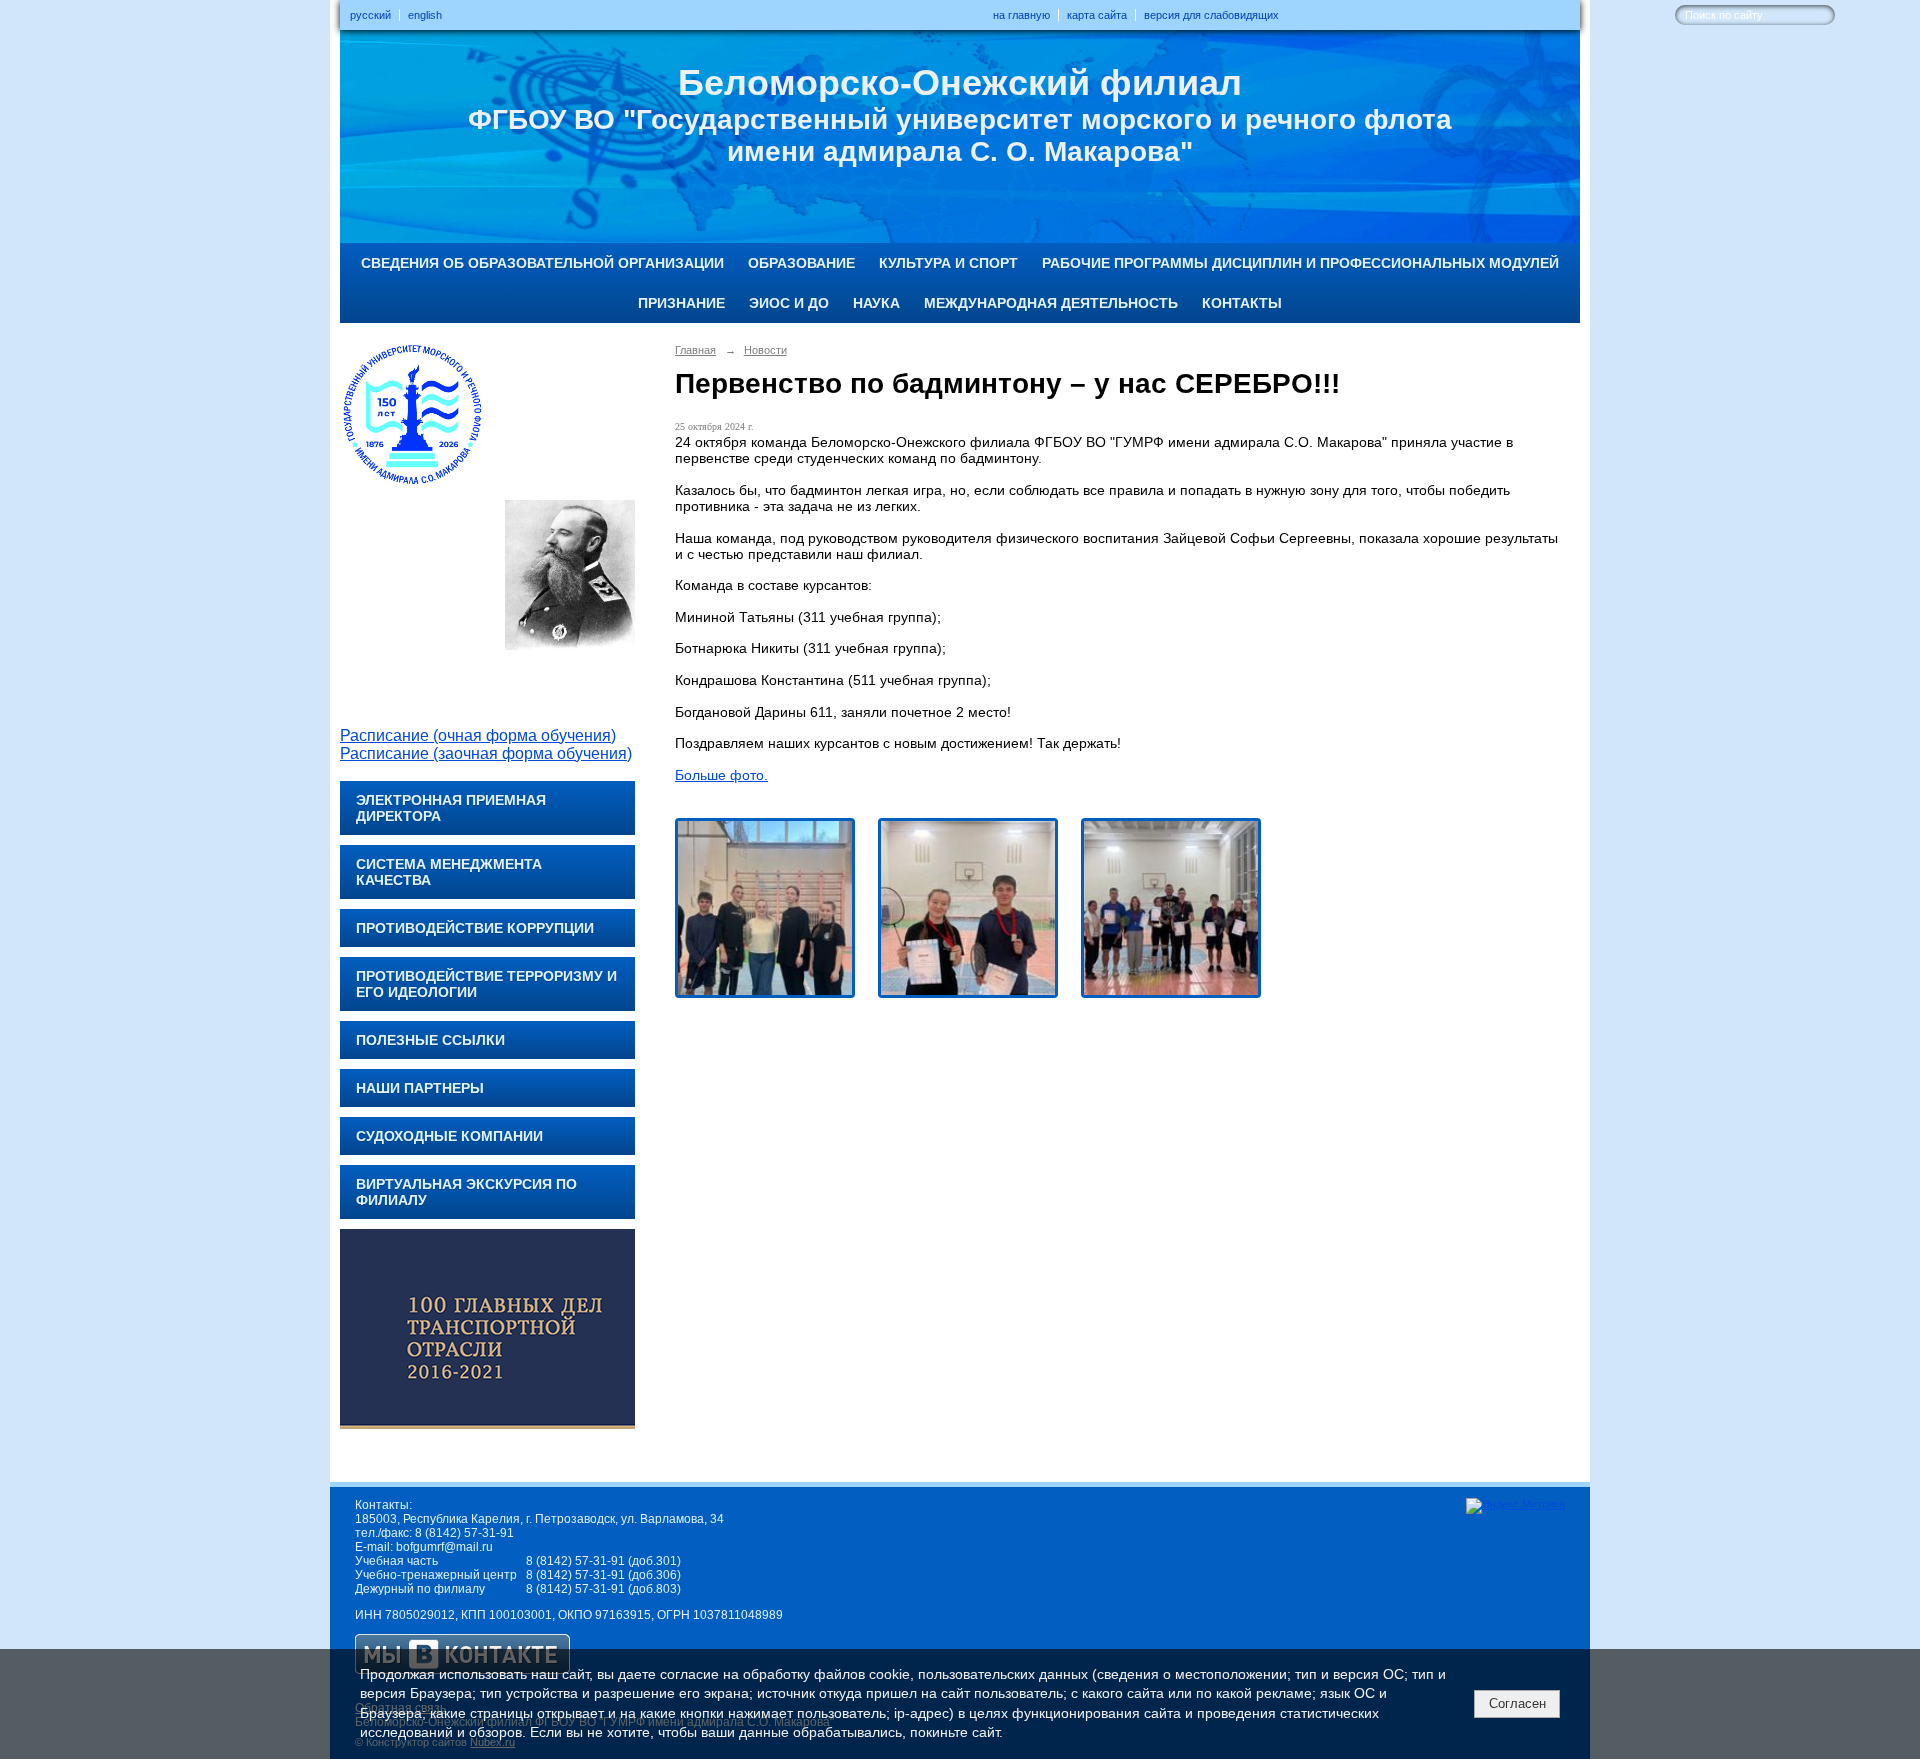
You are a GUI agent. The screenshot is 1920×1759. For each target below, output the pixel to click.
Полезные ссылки (430, 1040)
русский (370, 15)
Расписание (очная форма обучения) (478, 735)
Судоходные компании (449, 1136)
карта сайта (1097, 15)
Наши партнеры (420, 1088)
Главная (695, 350)
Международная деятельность (1051, 303)
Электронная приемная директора (451, 808)
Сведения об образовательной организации (542, 263)
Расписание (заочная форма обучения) (486, 753)
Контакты (1242, 303)
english (425, 15)
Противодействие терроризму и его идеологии (486, 984)
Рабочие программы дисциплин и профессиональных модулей (1300, 263)
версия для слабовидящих (1211, 15)
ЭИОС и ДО (789, 303)
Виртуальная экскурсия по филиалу (466, 1192)
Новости (765, 350)
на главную (1021, 15)
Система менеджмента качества (449, 872)
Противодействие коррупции (475, 928)
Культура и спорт (948, 263)
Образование (801, 263)
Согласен (1517, 1703)
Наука (876, 303)
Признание (681, 303)
